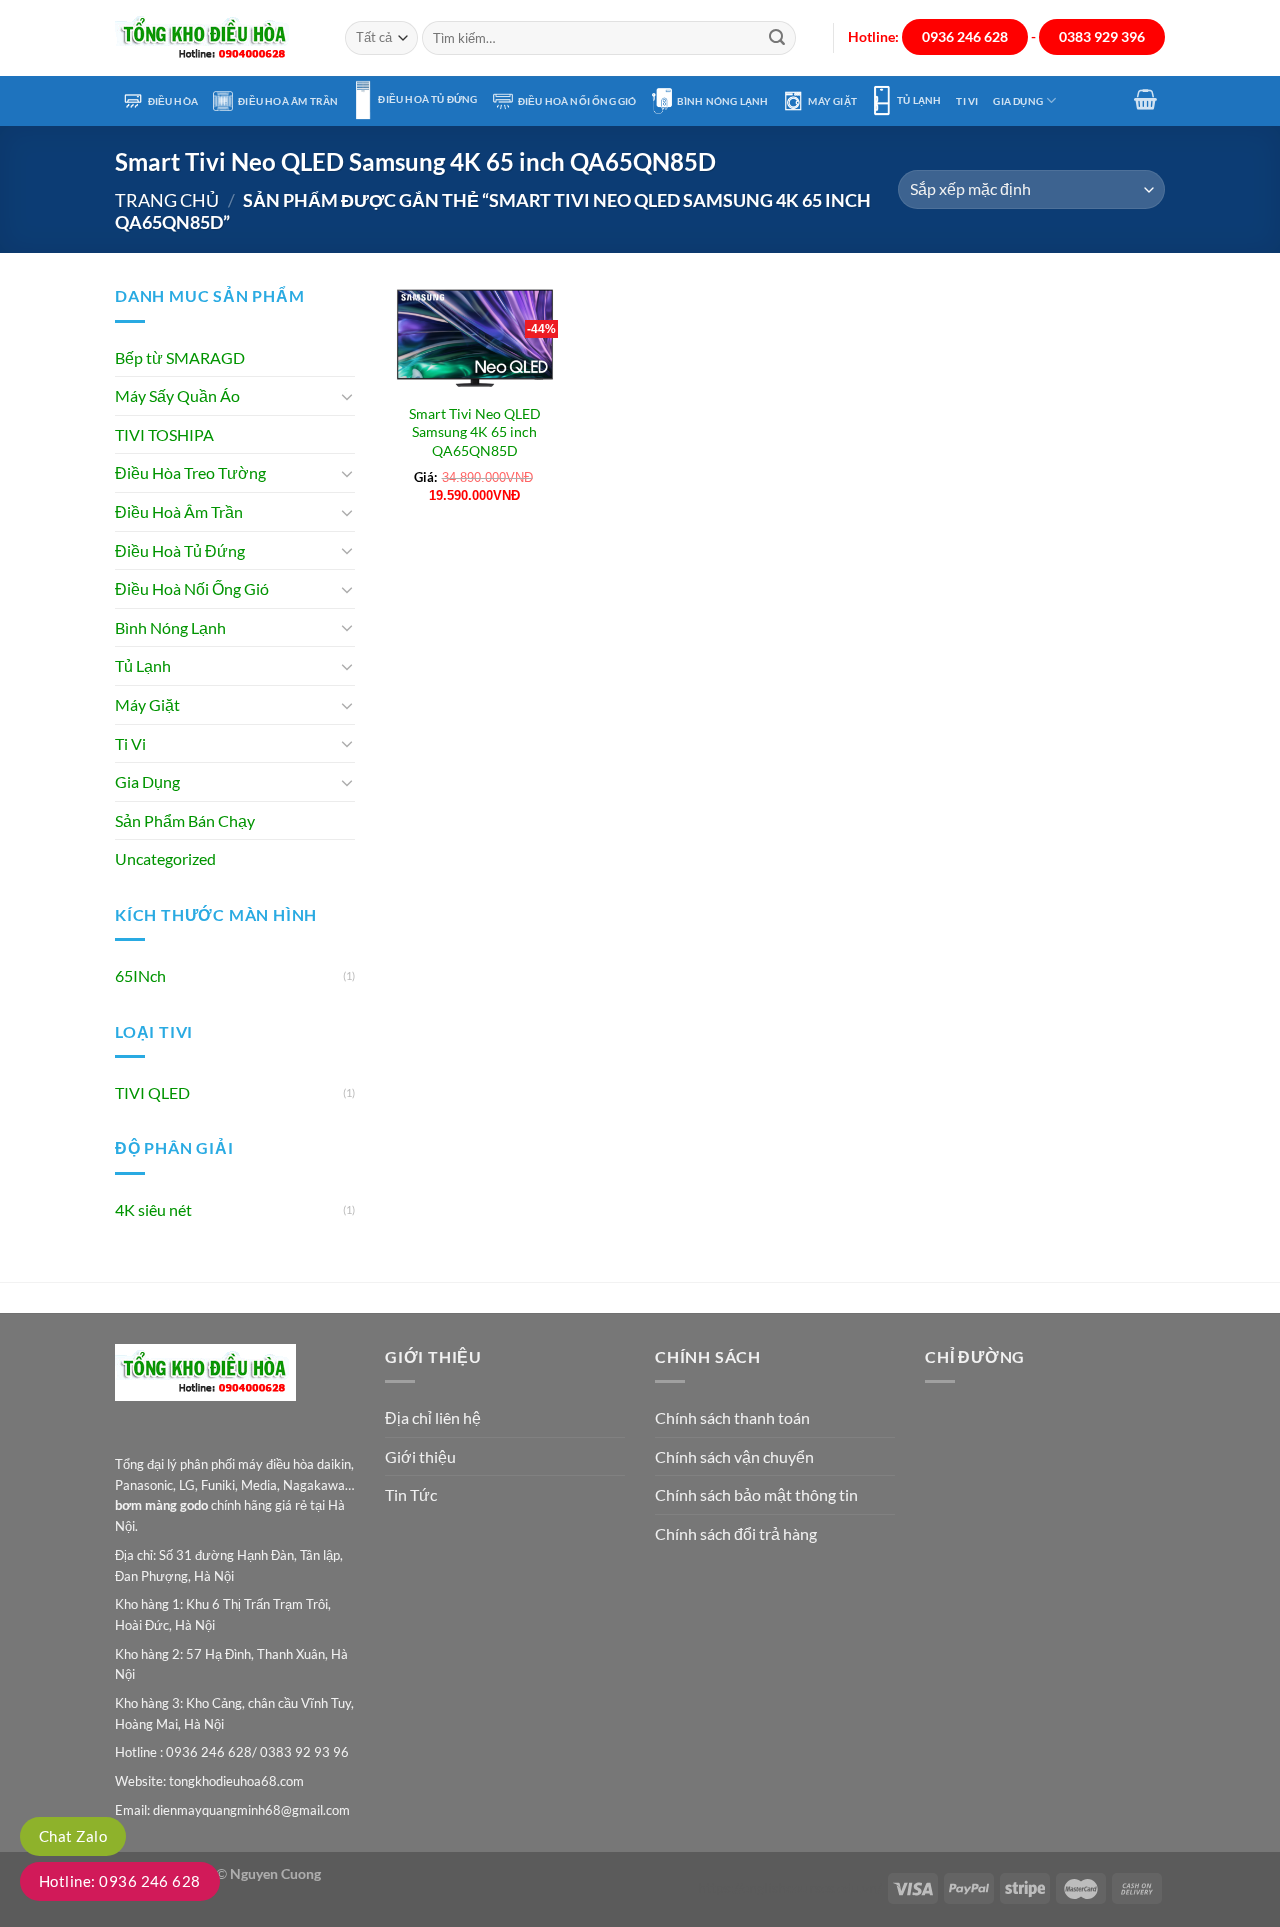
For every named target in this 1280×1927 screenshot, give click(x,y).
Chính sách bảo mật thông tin (756, 1494)
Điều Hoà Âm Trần (288, 101)
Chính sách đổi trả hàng (736, 1533)
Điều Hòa (173, 101)
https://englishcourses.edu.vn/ (790, 1887)
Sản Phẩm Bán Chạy (185, 820)
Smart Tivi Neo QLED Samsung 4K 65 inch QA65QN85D (475, 432)
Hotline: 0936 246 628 (120, 1881)
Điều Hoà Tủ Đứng (427, 99)
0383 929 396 (1102, 37)
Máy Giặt (832, 101)
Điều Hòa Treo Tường (190, 472)
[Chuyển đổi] (347, 396)
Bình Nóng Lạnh (723, 101)
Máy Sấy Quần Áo (177, 395)
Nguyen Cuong (275, 1873)
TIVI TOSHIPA (164, 434)
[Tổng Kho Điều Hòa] (215, 38)
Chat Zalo (73, 1836)
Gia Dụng (1018, 101)
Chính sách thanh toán (732, 1417)
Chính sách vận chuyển (734, 1456)
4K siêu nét (153, 1209)
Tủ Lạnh (919, 100)
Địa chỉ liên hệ (433, 1417)
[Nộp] (777, 38)
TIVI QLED (152, 1092)
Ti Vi (967, 101)
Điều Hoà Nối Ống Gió (577, 101)
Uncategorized (165, 858)
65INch (140, 975)
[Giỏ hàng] (1146, 99)
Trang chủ (167, 200)
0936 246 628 (965, 37)
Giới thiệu (420, 1456)
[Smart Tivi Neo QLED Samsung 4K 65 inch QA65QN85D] (475, 337)
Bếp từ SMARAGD (180, 357)
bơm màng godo (161, 1505)
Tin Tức (411, 1494)
